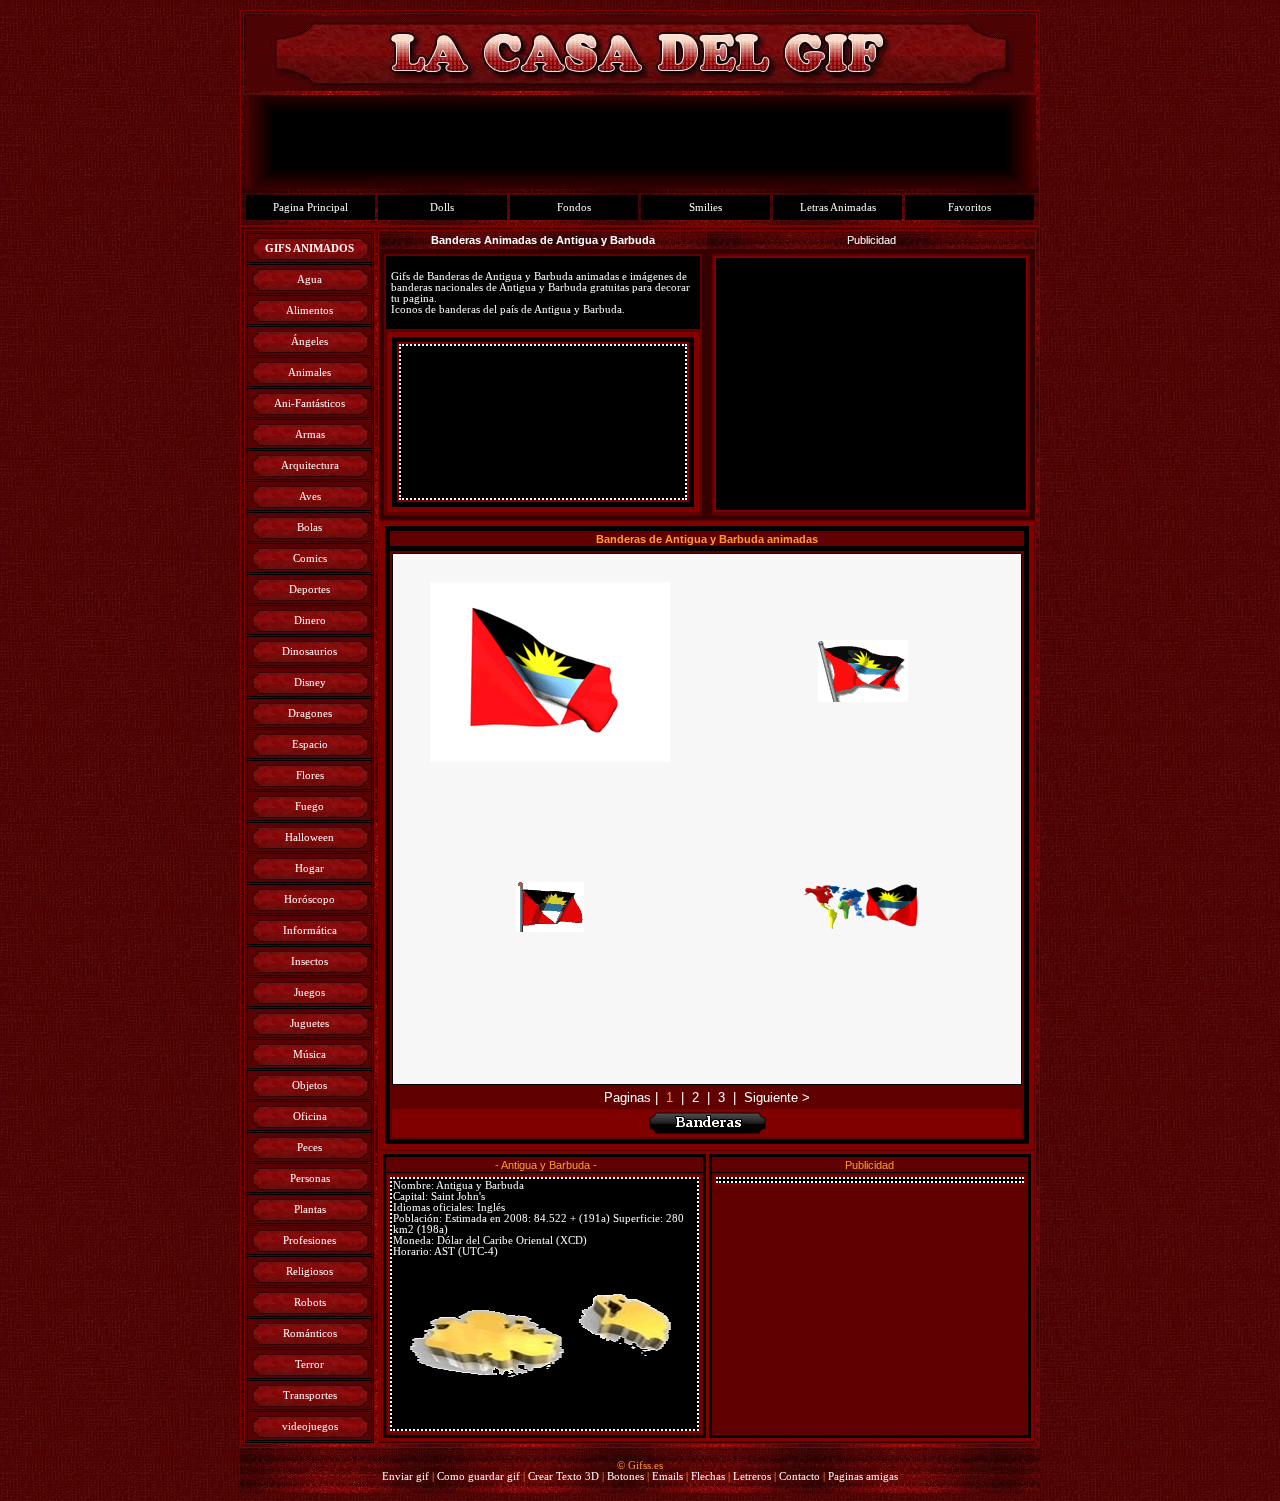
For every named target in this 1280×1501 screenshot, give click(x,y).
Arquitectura (310, 465)
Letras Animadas (838, 207)
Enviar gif (405, 1476)
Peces (309, 1147)
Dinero (310, 620)
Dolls (442, 207)
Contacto (799, 1476)
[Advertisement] (543, 422)
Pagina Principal (310, 207)
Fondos (574, 207)
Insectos (309, 961)
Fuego (309, 806)
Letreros (752, 1476)
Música (309, 1054)
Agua (309, 279)
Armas (310, 434)
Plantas (310, 1209)
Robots (310, 1302)
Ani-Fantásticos (309, 403)
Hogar (309, 868)
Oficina (310, 1116)
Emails (667, 1476)
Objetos (309, 1085)
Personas (310, 1178)
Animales (309, 372)
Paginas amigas (863, 1476)
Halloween (309, 837)
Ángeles (309, 341)
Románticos (310, 1333)
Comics (310, 558)
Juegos (309, 992)
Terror (309, 1364)
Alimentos (309, 310)
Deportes (309, 589)
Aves (310, 496)
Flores (310, 775)
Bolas (309, 527)
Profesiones (309, 1240)
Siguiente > (777, 1097)
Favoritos (969, 207)
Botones (625, 1476)
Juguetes (309, 1023)
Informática (310, 930)
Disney (310, 682)
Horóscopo (309, 899)
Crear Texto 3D (563, 1476)
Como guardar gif (478, 1476)
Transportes (310, 1395)
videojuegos (310, 1426)
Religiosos (309, 1271)
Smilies (705, 207)
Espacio (310, 744)
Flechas (708, 1476)
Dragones (310, 713)
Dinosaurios (309, 651)
